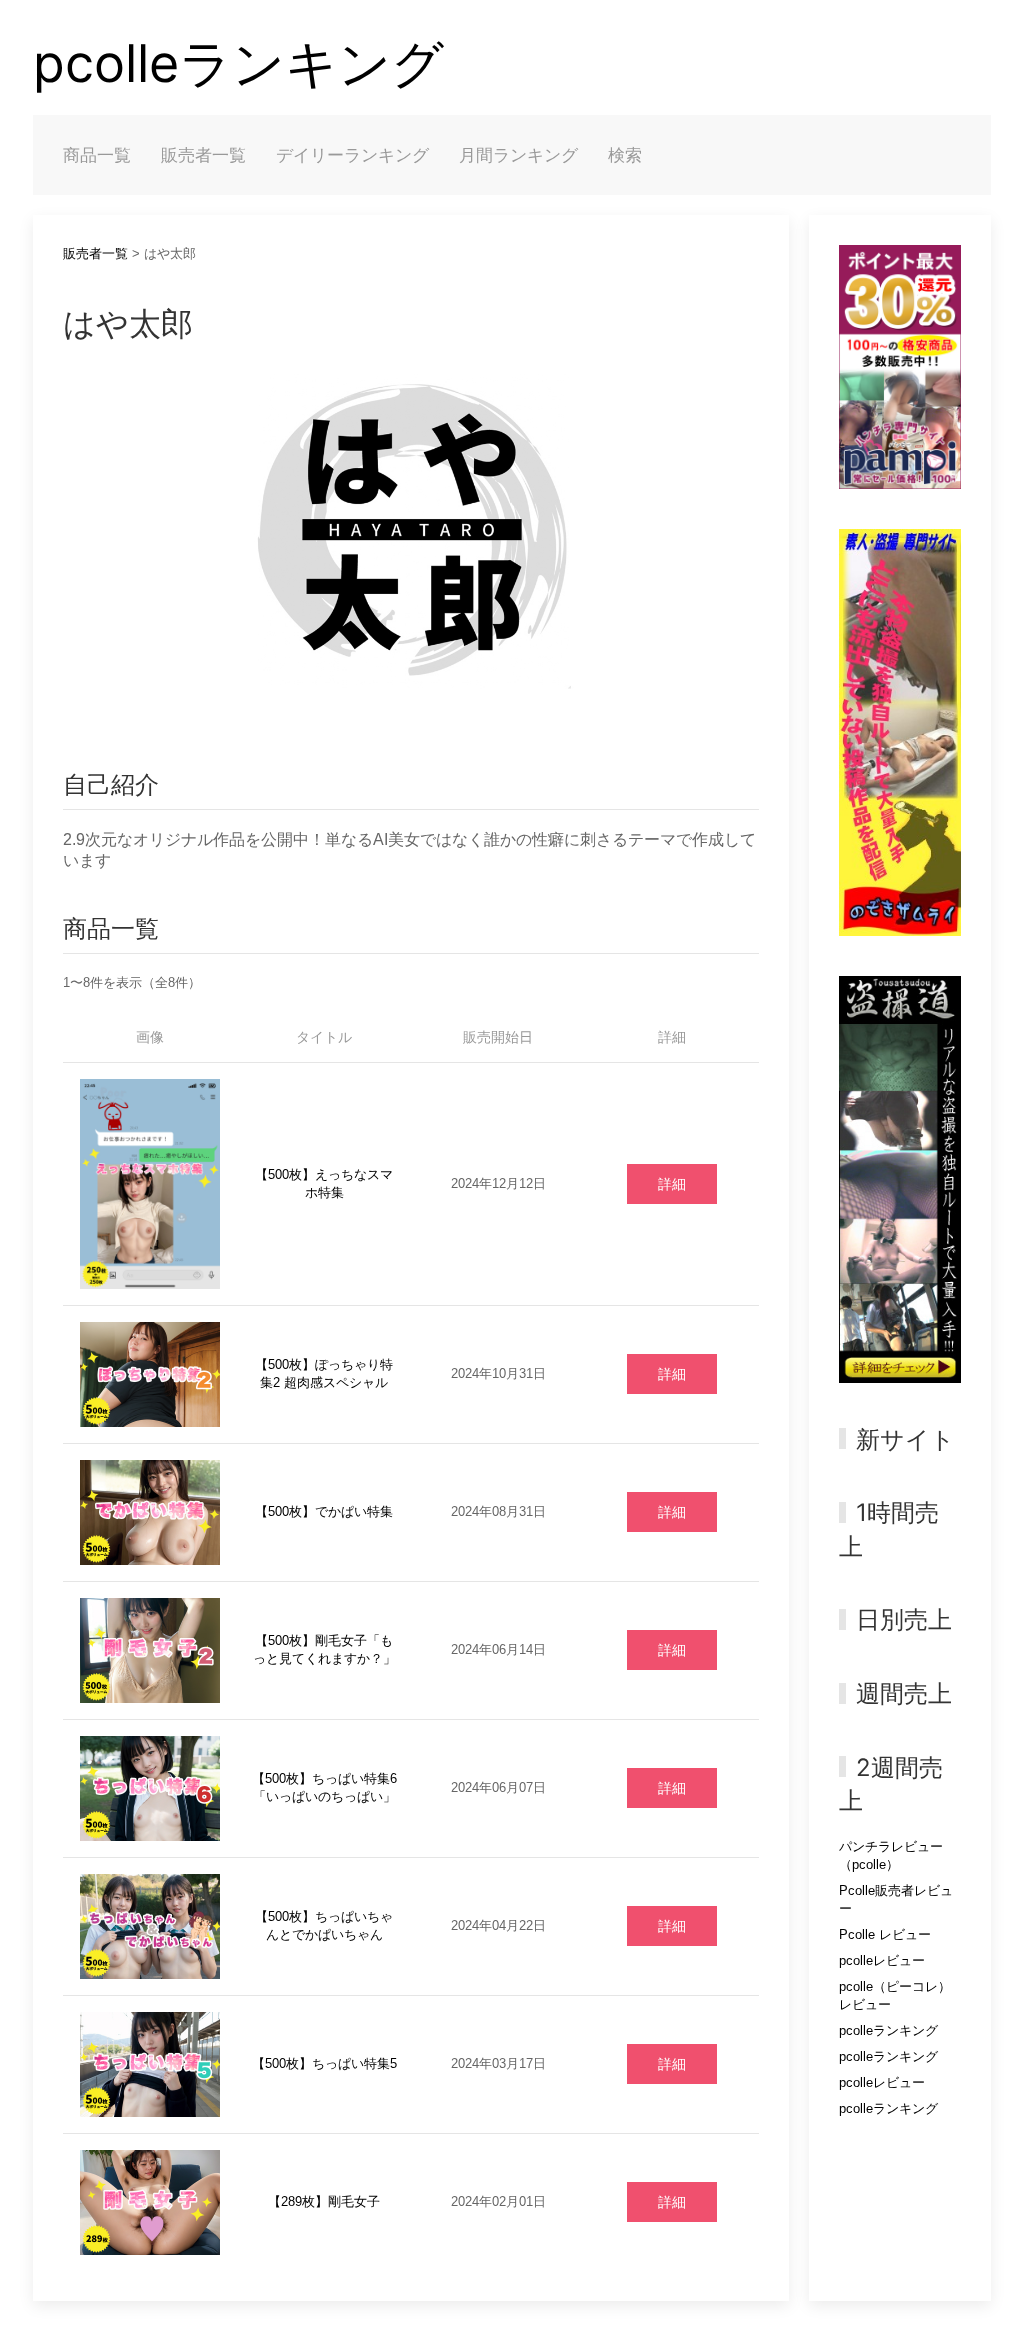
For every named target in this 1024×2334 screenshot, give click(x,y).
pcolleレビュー (882, 1960)
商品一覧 (97, 155)
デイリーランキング (352, 155)
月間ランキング (518, 155)
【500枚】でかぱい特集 (324, 1511)
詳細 (672, 1184)
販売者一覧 (203, 155)
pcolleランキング (238, 63)
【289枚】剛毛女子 (324, 2201)
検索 (625, 155)
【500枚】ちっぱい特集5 (324, 2063)
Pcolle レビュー (885, 1934)
